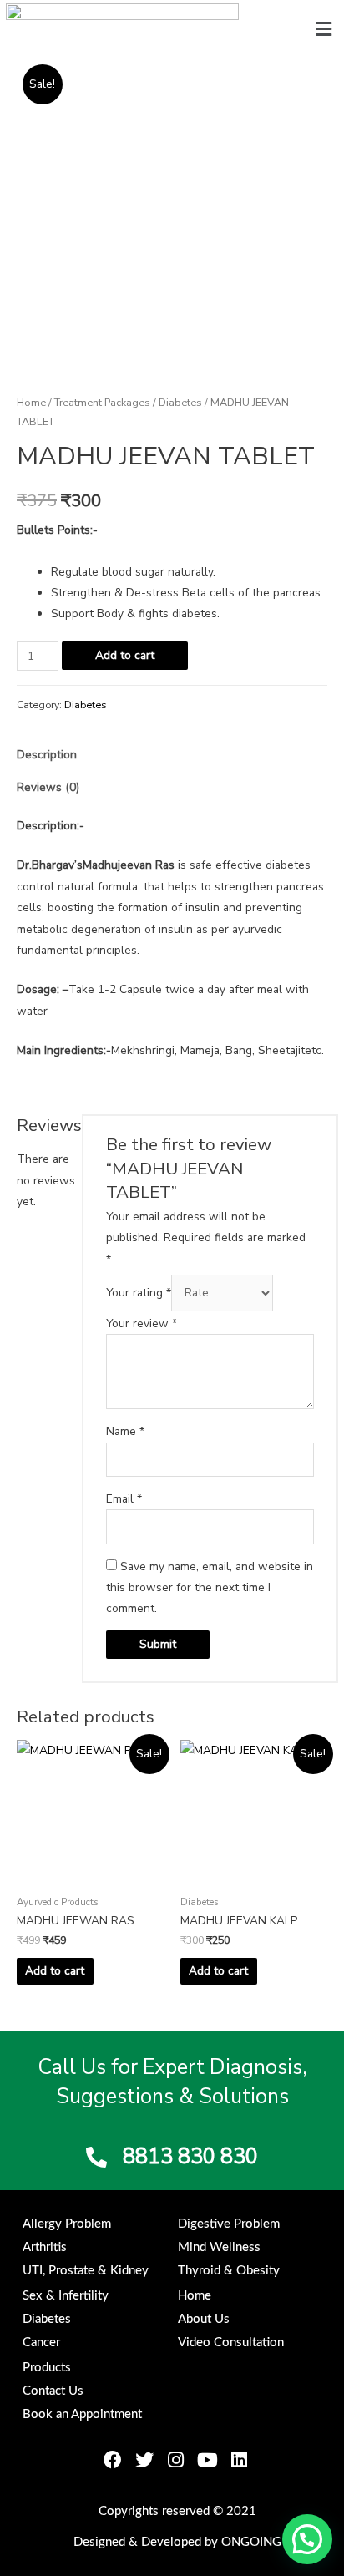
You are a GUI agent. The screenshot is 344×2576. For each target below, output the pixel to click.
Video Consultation (231, 2343)
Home (31, 402)
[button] (324, 29)
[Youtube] (208, 2460)
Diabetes (180, 402)
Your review (142, 1323)
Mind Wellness (219, 2247)
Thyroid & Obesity (229, 2271)
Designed (99, 2542)
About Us (204, 2319)
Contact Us (53, 2391)
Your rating (139, 1293)
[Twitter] (144, 2460)
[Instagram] (176, 2460)
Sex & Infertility (66, 2296)
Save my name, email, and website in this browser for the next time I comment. (210, 1588)
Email (124, 1499)
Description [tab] (47, 755)
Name (125, 1431)
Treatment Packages (102, 402)
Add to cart (125, 655)
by (211, 2542)
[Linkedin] (240, 2460)
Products (47, 2368)
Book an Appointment (82, 2414)
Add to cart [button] (55, 1971)
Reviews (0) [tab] (48, 787)
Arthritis (45, 2247)
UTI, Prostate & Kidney (86, 2271)
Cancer (41, 2343)
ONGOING (251, 2542)
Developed (171, 2542)
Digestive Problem (229, 2224)
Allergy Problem (67, 2224)
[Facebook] (113, 2460)
